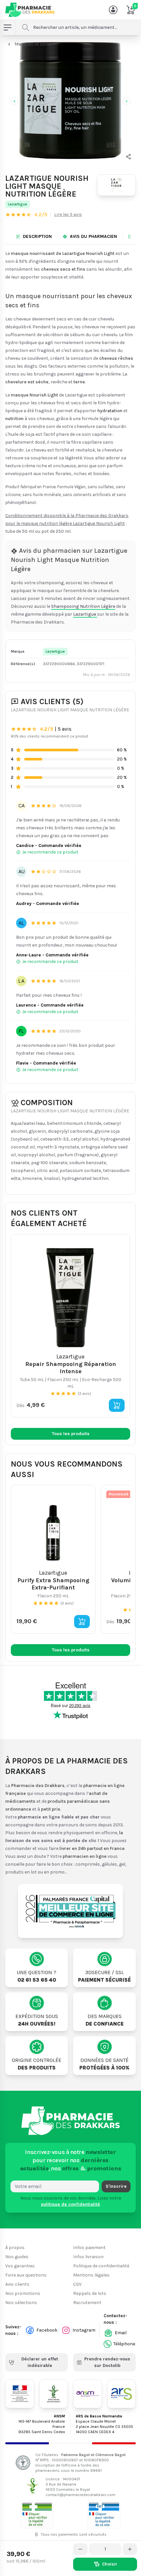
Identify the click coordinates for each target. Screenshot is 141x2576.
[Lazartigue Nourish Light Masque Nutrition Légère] (70, 100)
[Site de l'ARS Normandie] (122, 2394)
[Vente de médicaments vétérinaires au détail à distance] (104, 2515)
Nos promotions (23, 2293)
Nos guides (17, 2257)
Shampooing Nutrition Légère (83, 606)
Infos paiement (89, 2248)
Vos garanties (20, 2266)
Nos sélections (21, 2303)
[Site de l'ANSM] (88, 2394)
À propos (15, 2248)
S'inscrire (116, 2186)
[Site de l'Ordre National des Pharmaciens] (54, 2394)
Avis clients (17, 2284)
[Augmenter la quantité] (130, 2549)
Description (37, 236)
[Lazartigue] (116, 185)
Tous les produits (71, 1434)
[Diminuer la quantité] (80, 2549)
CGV (77, 2284)
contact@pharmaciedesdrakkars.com (81, 2495)
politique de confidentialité (70, 2204)
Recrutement (87, 2303)
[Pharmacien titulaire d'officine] (37, 2515)
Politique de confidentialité (101, 2266)
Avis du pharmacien (93, 236)
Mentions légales (91, 2275)
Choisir (110, 2564)
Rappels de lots (90, 2293)
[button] (129, 157)
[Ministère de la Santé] (20, 2394)
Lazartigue (18, 204)
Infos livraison (88, 2257)
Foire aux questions (26, 2275)
